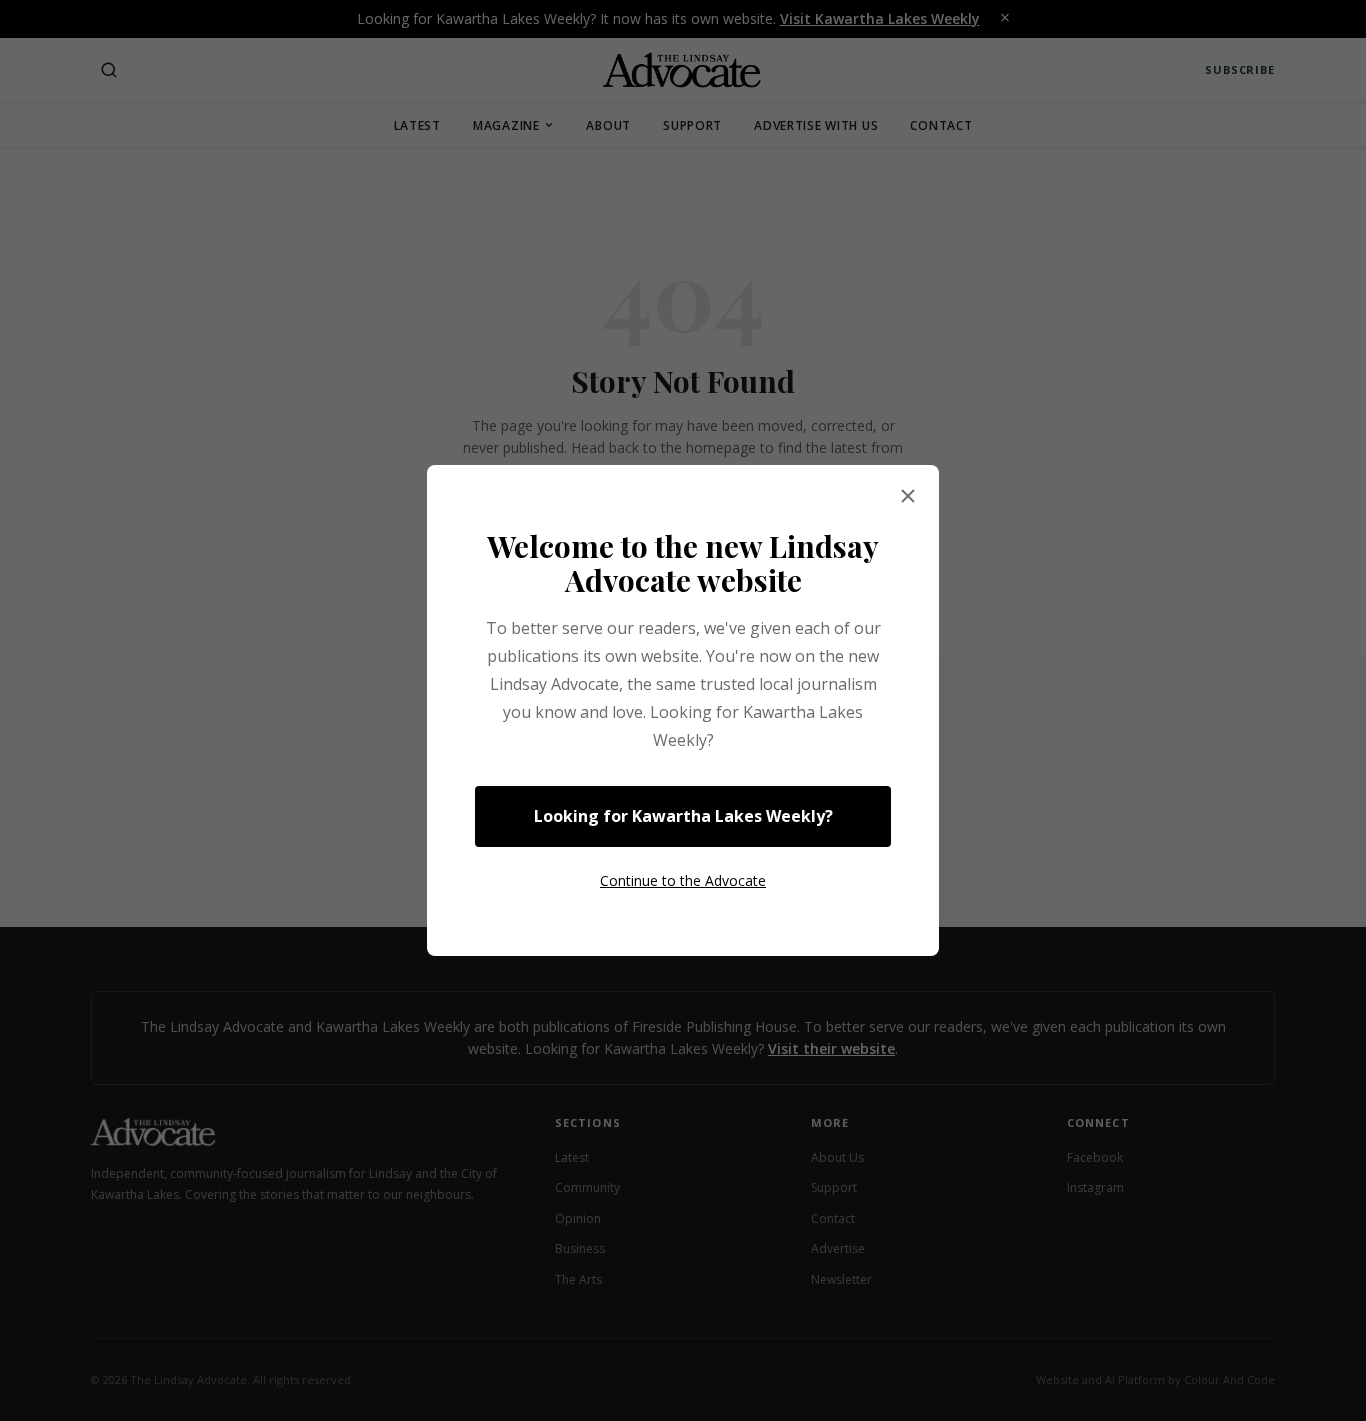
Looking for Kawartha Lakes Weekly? (683, 816)
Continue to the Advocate (683, 880)
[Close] (908, 497)
